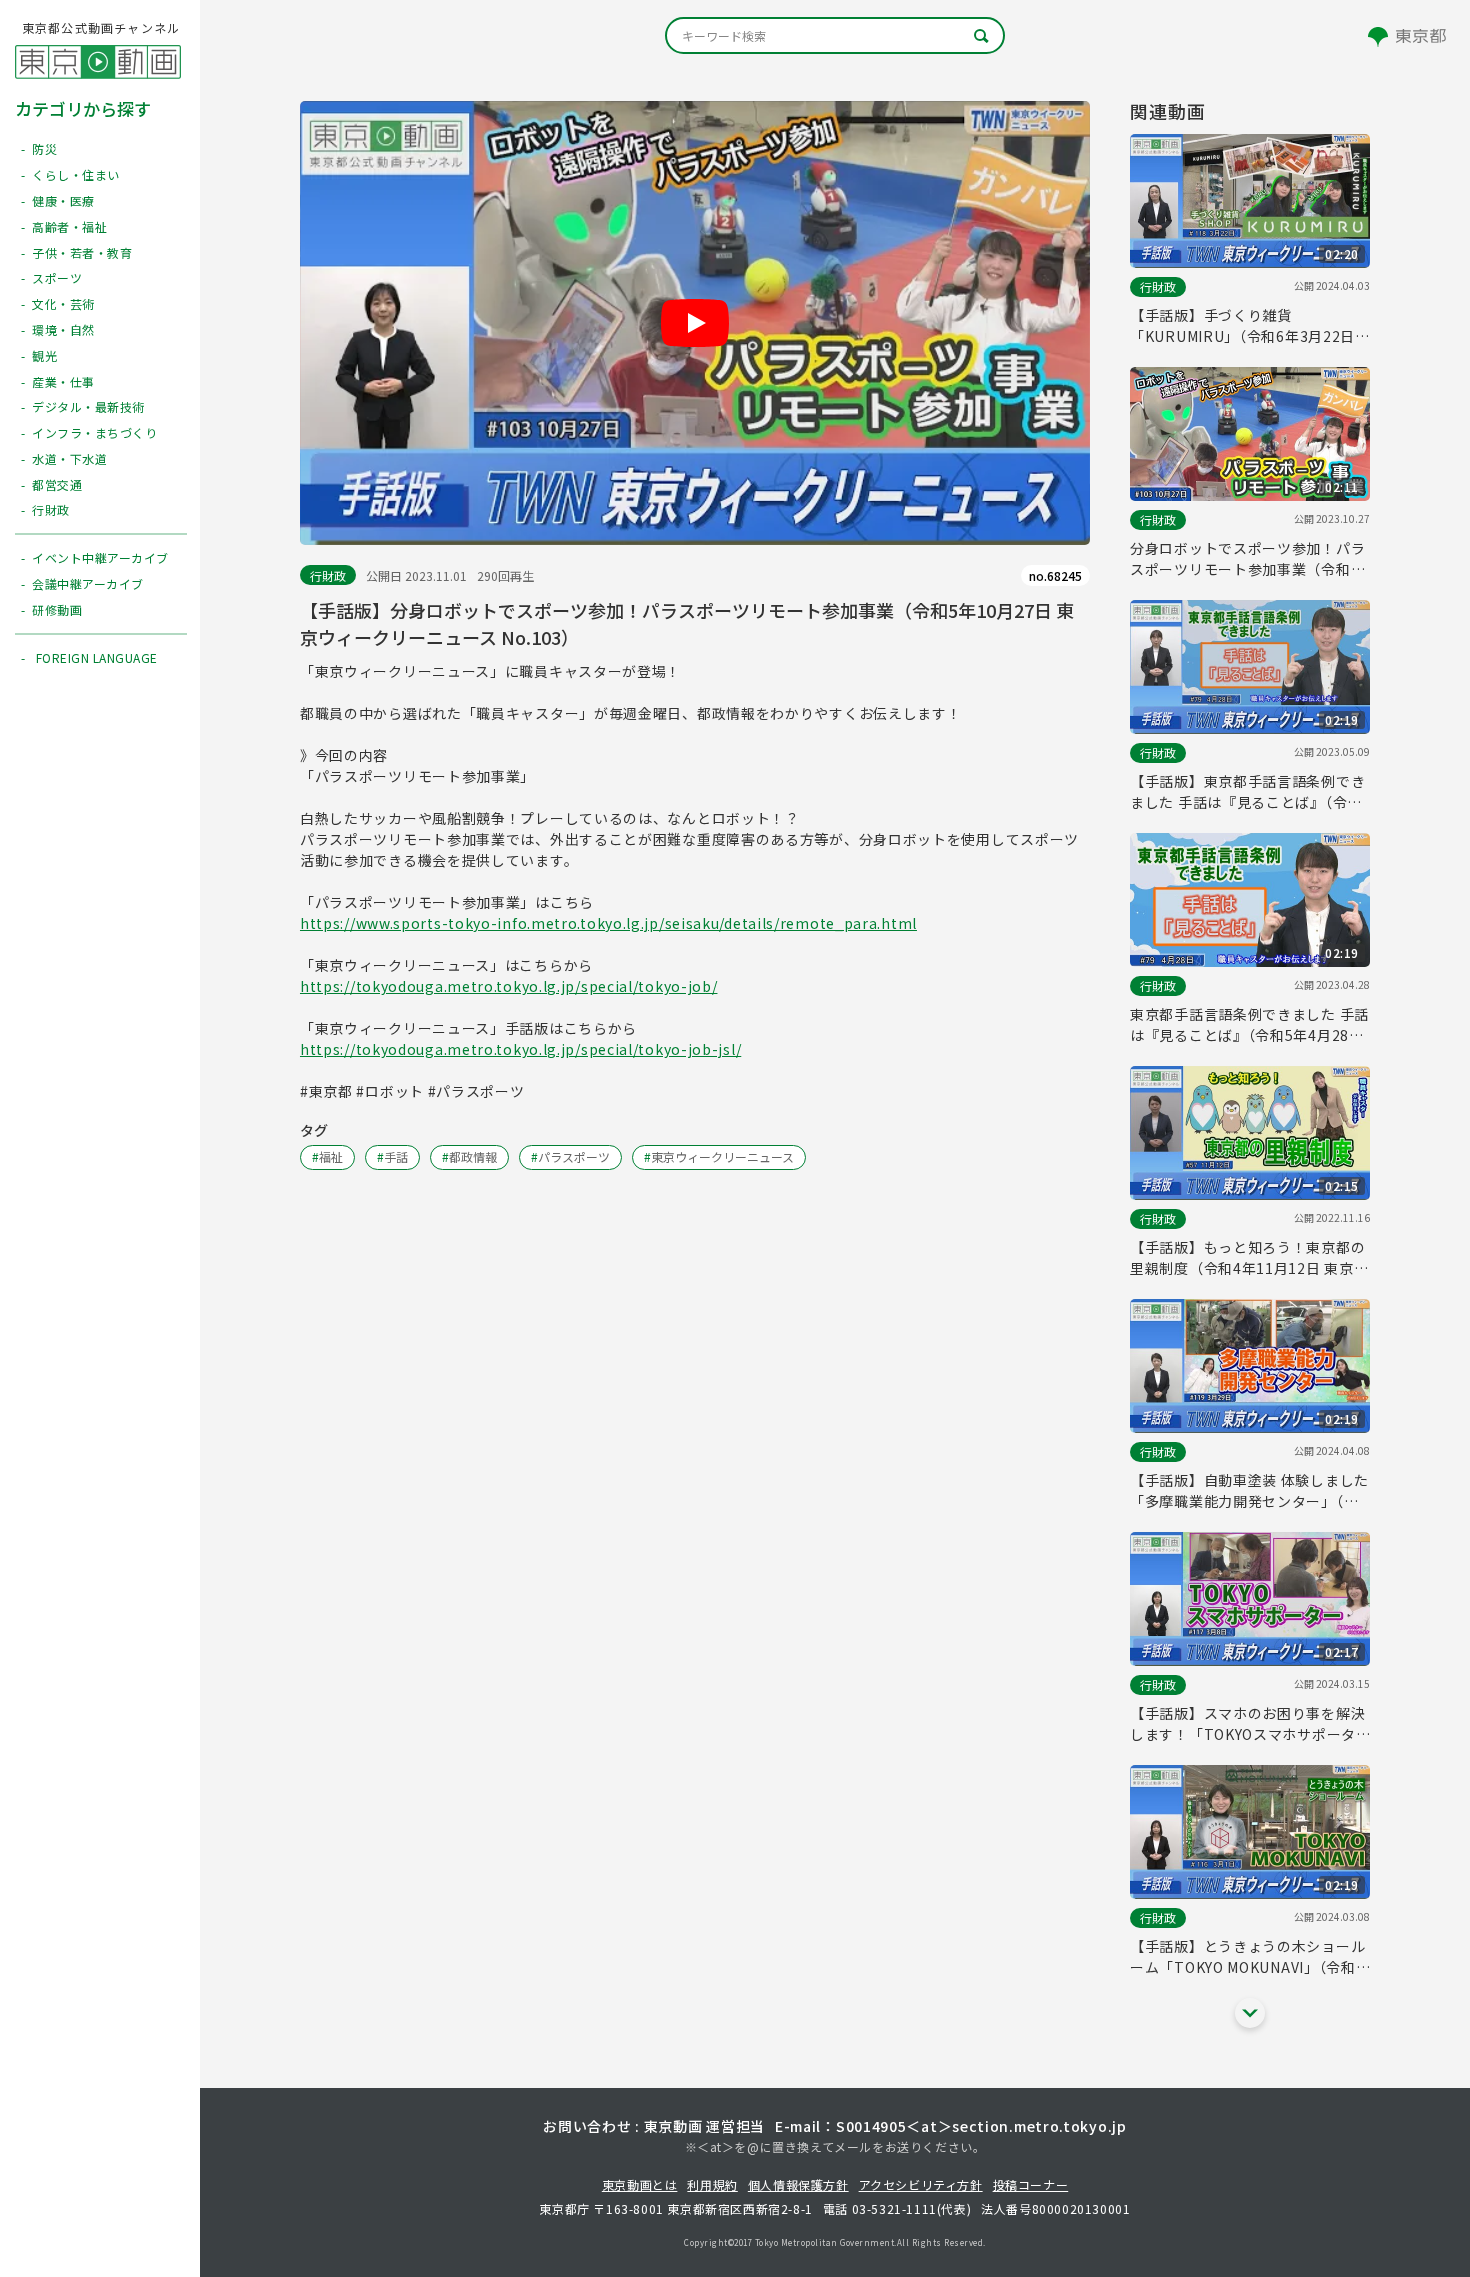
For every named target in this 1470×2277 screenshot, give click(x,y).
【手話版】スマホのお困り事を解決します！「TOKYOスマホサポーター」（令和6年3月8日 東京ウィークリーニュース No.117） (1247, 1724)
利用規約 (712, 2184)
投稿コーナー (1031, 2184)
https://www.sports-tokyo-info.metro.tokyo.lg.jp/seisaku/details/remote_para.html (608, 923)
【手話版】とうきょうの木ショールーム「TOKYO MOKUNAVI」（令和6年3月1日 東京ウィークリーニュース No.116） (1247, 1957)
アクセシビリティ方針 (921, 2184)
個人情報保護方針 (798, 2184)
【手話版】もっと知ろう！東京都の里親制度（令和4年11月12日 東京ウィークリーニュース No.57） (1249, 1258)
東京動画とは (640, 2184)
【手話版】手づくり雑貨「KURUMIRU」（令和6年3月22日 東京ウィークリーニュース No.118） (1250, 326)
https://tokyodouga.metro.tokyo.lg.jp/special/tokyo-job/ (509, 986)
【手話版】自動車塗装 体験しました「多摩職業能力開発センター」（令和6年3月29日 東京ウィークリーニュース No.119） (1249, 1491)
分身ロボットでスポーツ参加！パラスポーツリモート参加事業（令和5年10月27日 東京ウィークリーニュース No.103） (1247, 559)
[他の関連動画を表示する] (1250, 2013)
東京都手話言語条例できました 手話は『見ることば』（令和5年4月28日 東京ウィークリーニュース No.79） (1249, 1025)
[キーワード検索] (835, 35)
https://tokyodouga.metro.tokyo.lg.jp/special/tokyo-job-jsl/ (520, 1049)
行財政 (328, 575)
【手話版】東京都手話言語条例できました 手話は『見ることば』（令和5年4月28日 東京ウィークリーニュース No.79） (1247, 792)
